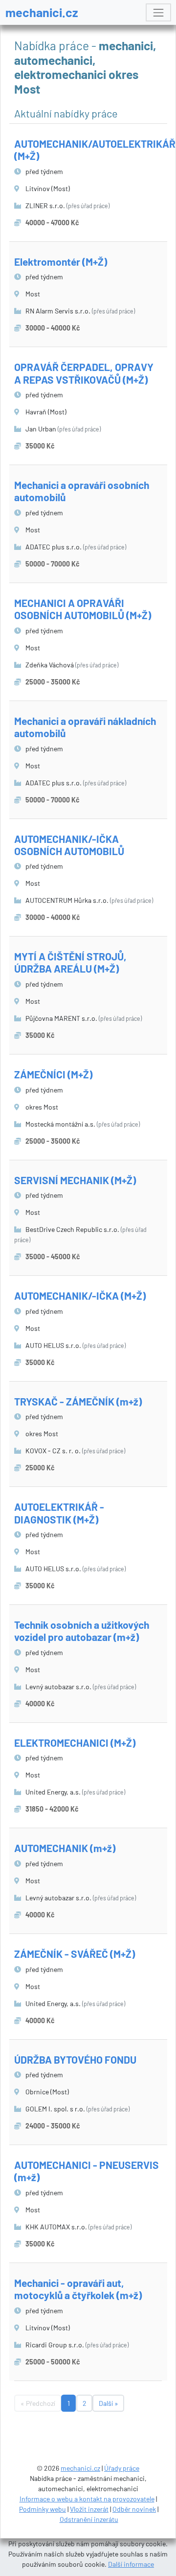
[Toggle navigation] (158, 12)
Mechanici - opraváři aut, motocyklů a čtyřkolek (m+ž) (78, 2289)
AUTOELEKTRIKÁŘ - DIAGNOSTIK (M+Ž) (59, 1513)
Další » (109, 2403)
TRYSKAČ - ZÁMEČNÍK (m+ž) (78, 1401)
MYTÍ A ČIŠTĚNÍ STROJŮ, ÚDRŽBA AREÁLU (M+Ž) (70, 962)
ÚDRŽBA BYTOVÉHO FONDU (75, 2059)
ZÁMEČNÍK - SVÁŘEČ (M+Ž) (75, 1954)
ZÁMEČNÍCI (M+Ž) (53, 1074)
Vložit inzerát (89, 2509)
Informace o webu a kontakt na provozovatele (87, 2499)
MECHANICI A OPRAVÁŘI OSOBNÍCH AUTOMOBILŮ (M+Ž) (83, 609)
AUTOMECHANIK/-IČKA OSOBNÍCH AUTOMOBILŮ (69, 845)
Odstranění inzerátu (89, 2519)
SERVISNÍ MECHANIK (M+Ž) (75, 1180)
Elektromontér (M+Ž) (61, 262)
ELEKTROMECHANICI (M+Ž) (75, 1743)
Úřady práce (122, 2468)
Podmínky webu (43, 2509)
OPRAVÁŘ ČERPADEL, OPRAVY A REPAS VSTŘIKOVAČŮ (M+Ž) (84, 373)
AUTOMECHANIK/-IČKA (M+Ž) (80, 1296)
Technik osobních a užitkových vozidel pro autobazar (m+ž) (82, 1631)
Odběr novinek (134, 2509)
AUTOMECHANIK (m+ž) (65, 1848)
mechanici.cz (42, 12)
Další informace (131, 2564)
